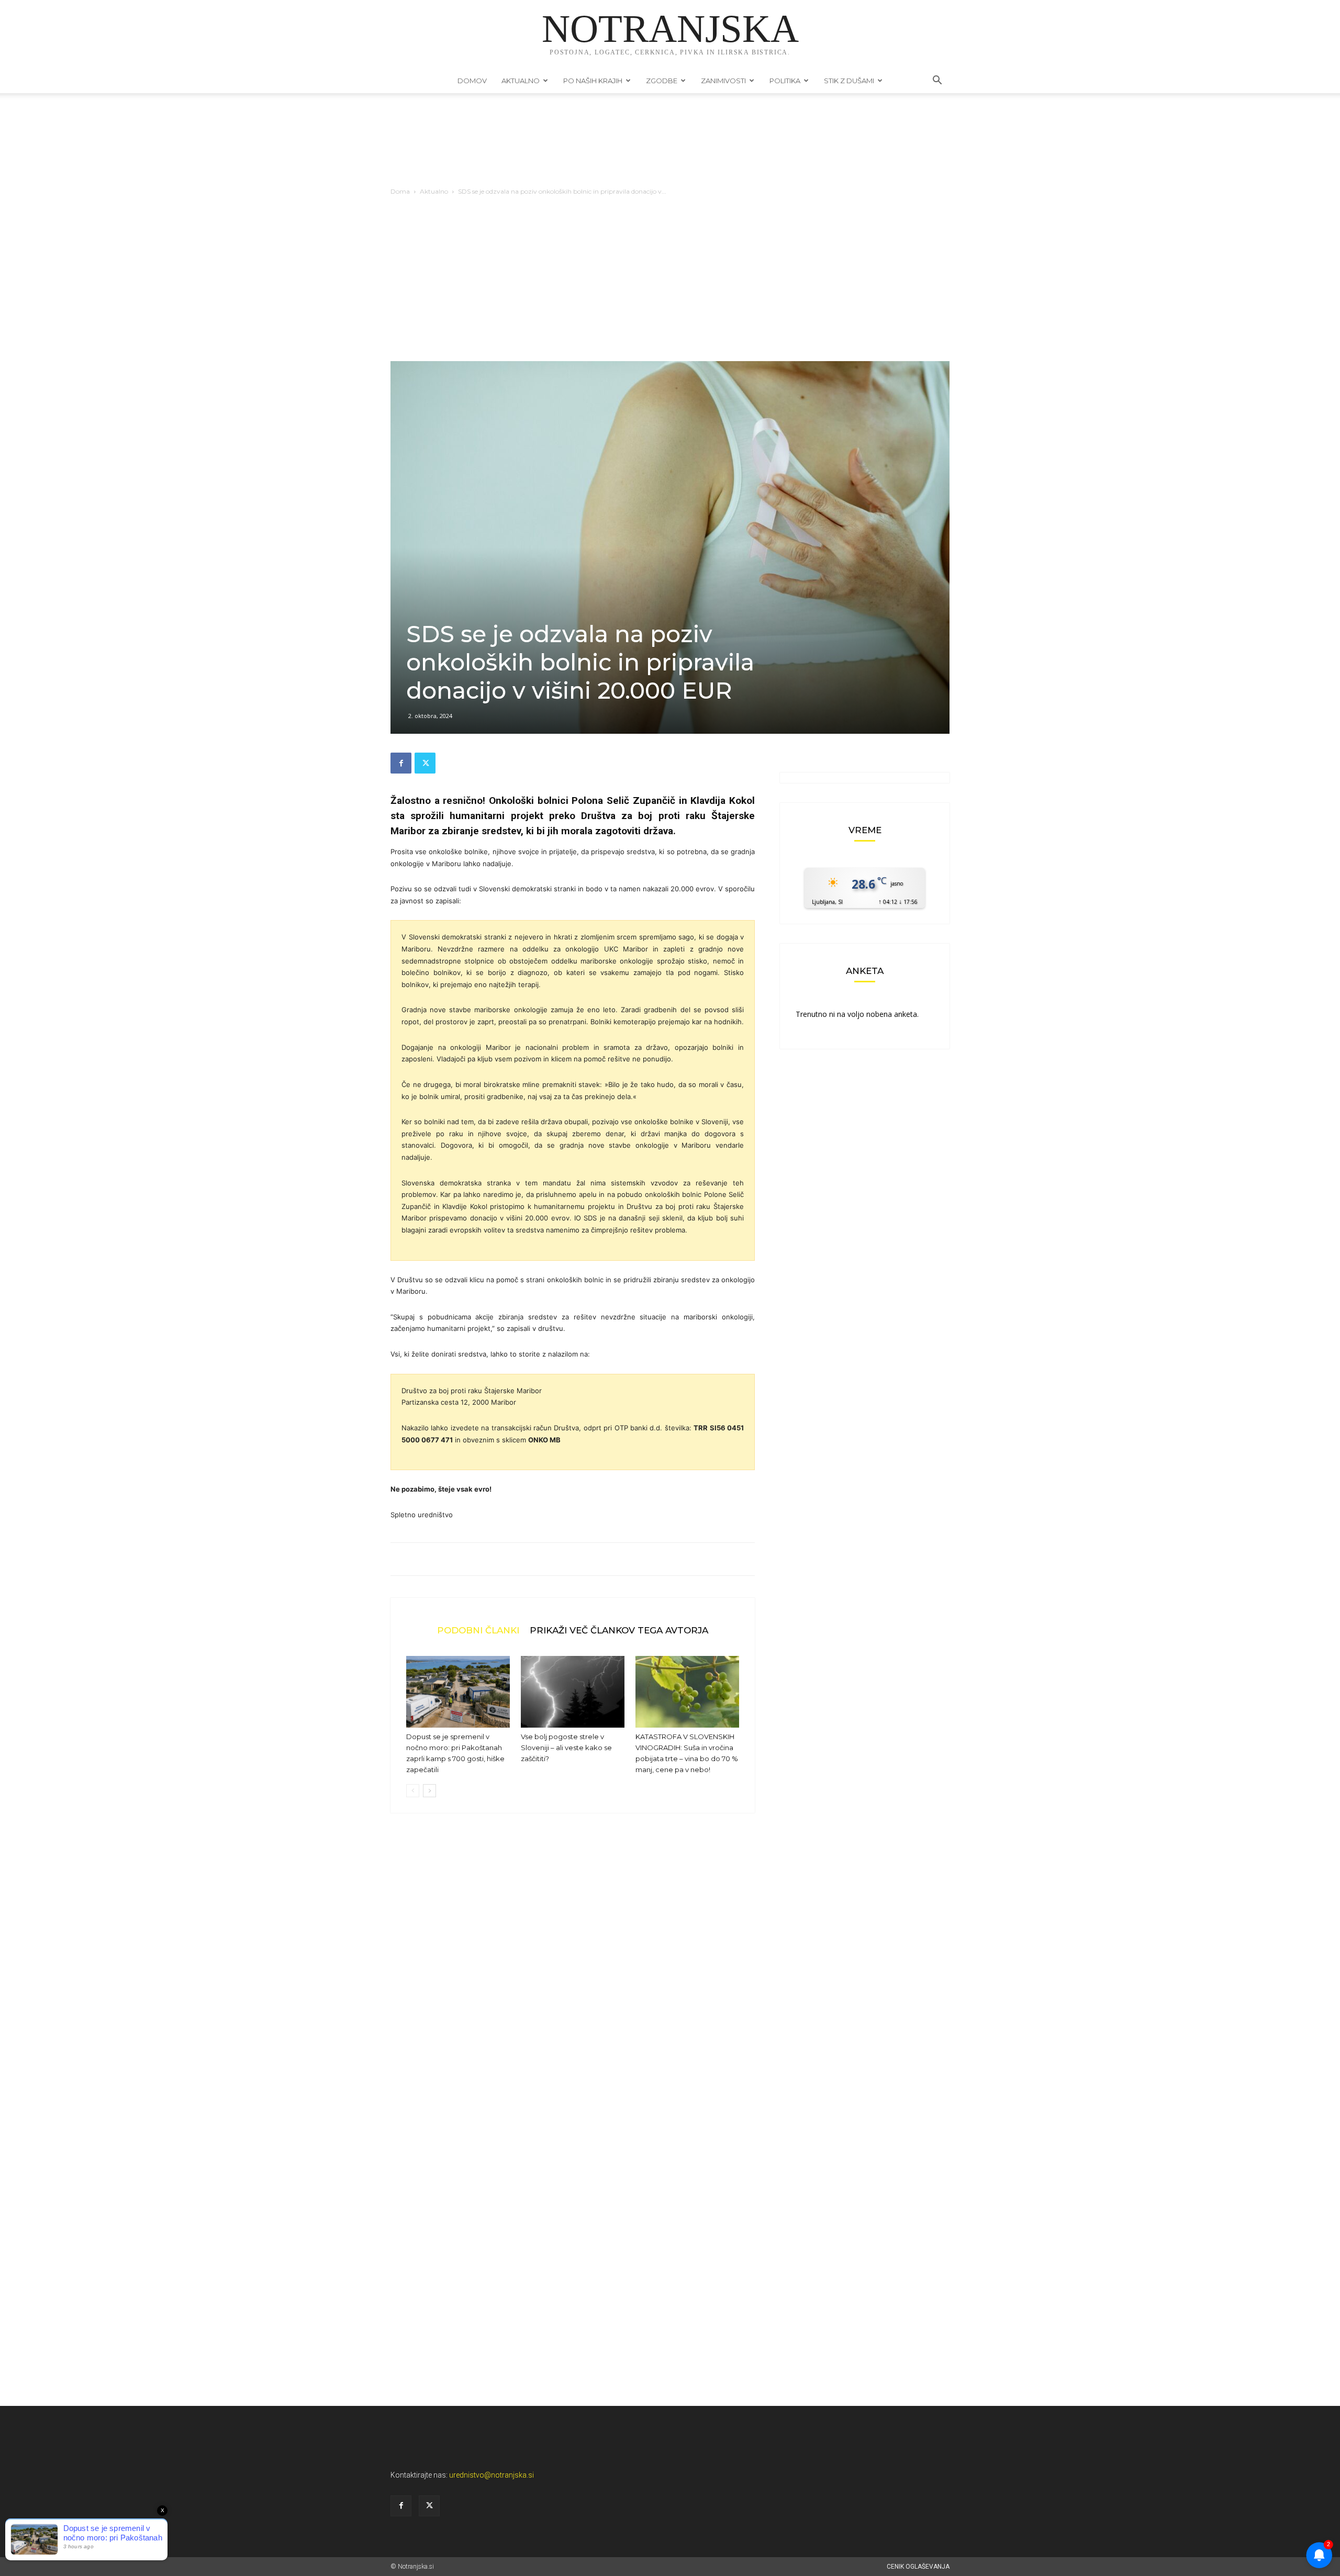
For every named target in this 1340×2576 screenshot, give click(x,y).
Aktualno (521, 81)
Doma (400, 191)
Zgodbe (662, 81)
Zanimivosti (723, 81)
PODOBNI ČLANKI (478, 1630)
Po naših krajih (593, 81)
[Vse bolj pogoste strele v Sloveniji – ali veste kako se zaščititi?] (573, 1692)
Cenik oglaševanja (918, 2567)
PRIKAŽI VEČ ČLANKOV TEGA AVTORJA (619, 1630)
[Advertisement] (670, 283)
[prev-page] (413, 1791)
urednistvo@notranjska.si (492, 2475)
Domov (472, 81)
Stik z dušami (849, 81)
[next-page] (429, 1791)
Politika (785, 81)
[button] (937, 81)
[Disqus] (573, 1980)
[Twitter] (425, 763)
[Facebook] (401, 763)
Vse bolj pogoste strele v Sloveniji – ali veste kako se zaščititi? (566, 1748)
